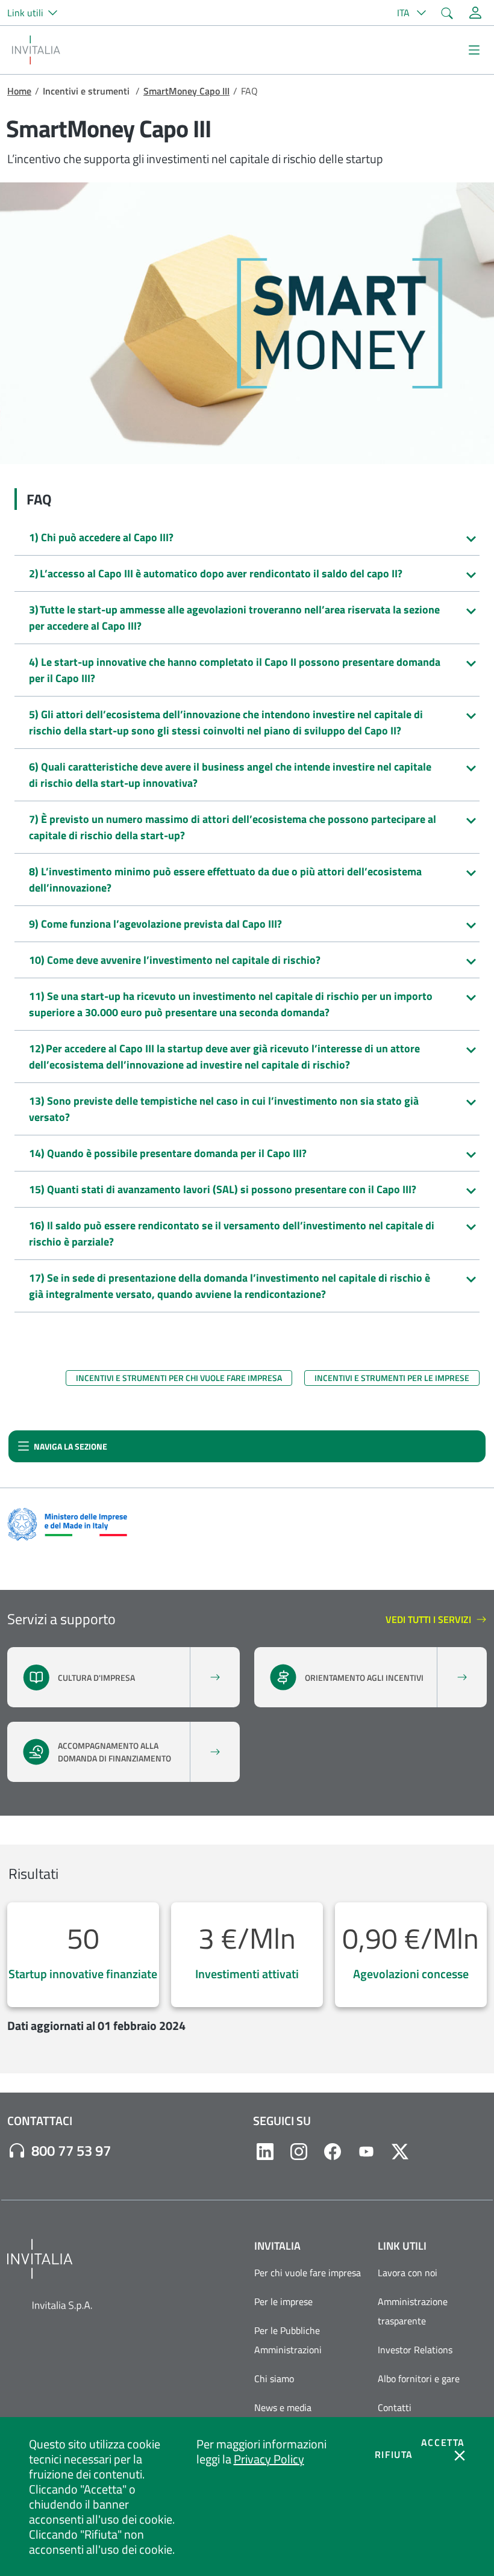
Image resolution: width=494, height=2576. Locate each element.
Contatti (395, 2407)
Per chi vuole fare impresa (308, 2273)
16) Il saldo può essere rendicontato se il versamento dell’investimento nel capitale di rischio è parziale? (232, 1234)
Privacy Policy (269, 2459)
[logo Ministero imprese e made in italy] (67, 1523)
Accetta (443, 2442)
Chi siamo (274, 2379)
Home (19, 91)
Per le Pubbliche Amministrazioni (288, 2340)
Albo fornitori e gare (419, 2379)
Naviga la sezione (62, 1449)
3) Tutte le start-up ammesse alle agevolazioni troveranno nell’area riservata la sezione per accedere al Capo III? (234, 618)
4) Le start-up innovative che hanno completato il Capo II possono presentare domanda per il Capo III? (235, 670)
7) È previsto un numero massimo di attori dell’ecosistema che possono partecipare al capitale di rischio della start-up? (233, 827)
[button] (37, 13)
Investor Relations (415, 2350)
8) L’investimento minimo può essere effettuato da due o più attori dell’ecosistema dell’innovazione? (225, 880)
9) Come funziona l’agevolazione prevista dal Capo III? (155, 924)
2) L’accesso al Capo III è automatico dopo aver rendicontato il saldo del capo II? (216, 573)
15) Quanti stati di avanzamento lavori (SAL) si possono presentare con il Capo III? (223, 1189)
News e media (283, 2407)
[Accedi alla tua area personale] (475, 13)
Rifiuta (394, 2454)
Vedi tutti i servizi (430, 1620)
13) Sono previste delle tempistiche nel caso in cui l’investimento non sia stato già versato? (224, 1109)
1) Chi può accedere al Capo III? (101, 537)
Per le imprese (283, 2301)
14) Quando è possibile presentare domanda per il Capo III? (168, 1153)
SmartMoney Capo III (186, 91)
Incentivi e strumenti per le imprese (392, 1378)
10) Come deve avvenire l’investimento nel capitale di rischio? (175, 960)
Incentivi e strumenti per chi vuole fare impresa (179, 1378)
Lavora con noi (408, 2273)
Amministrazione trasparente (413, 2311)
